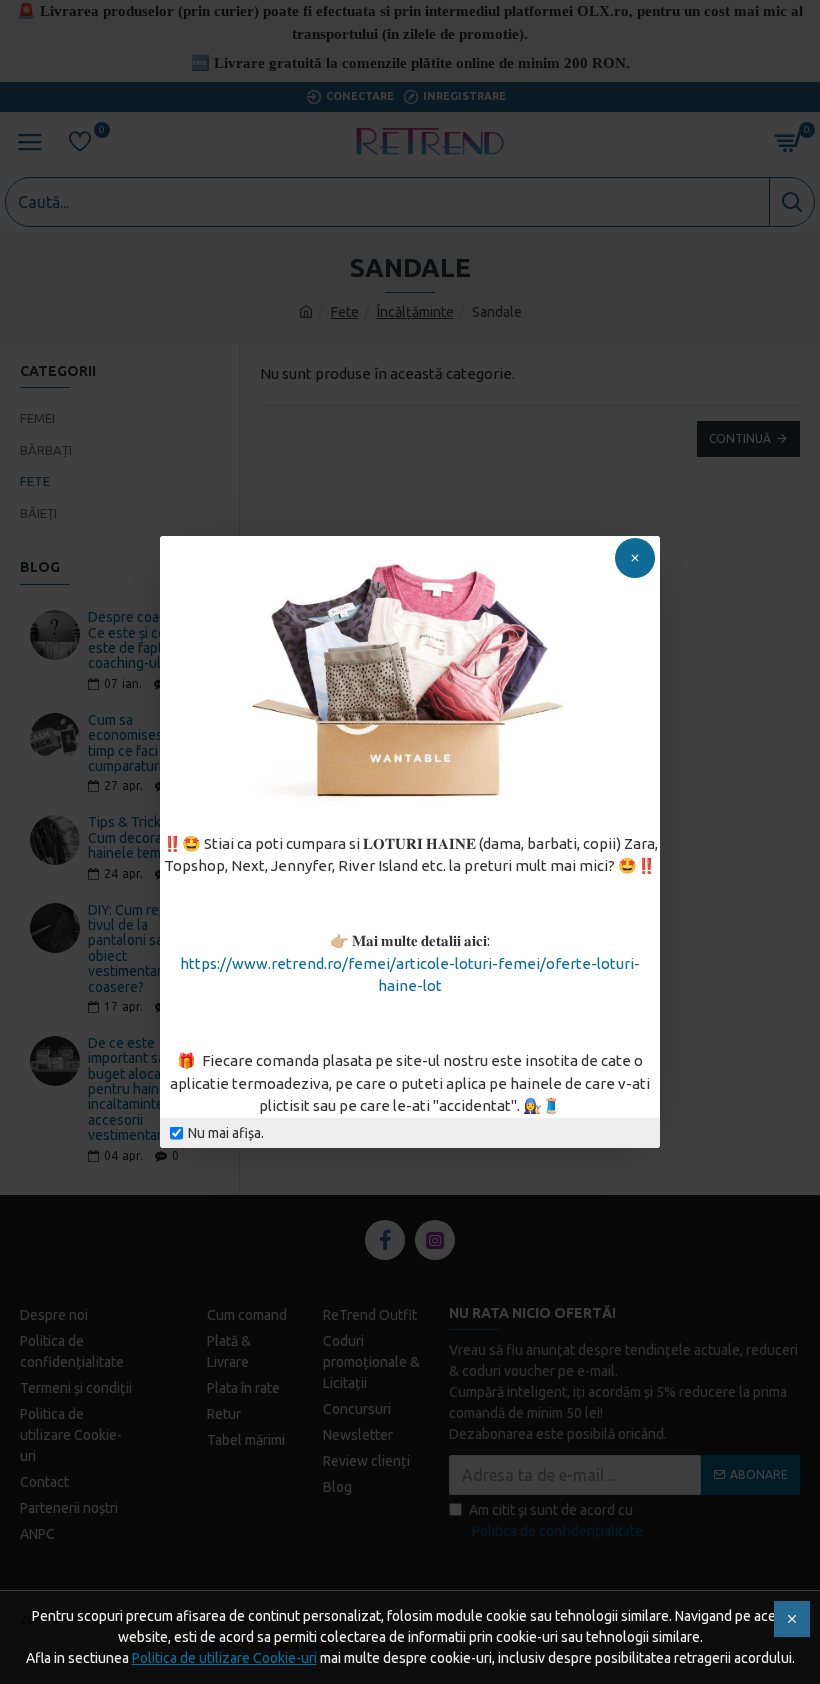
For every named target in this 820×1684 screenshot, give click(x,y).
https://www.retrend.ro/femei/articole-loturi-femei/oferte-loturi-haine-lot (410, 975)
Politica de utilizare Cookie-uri (224, 1658)
